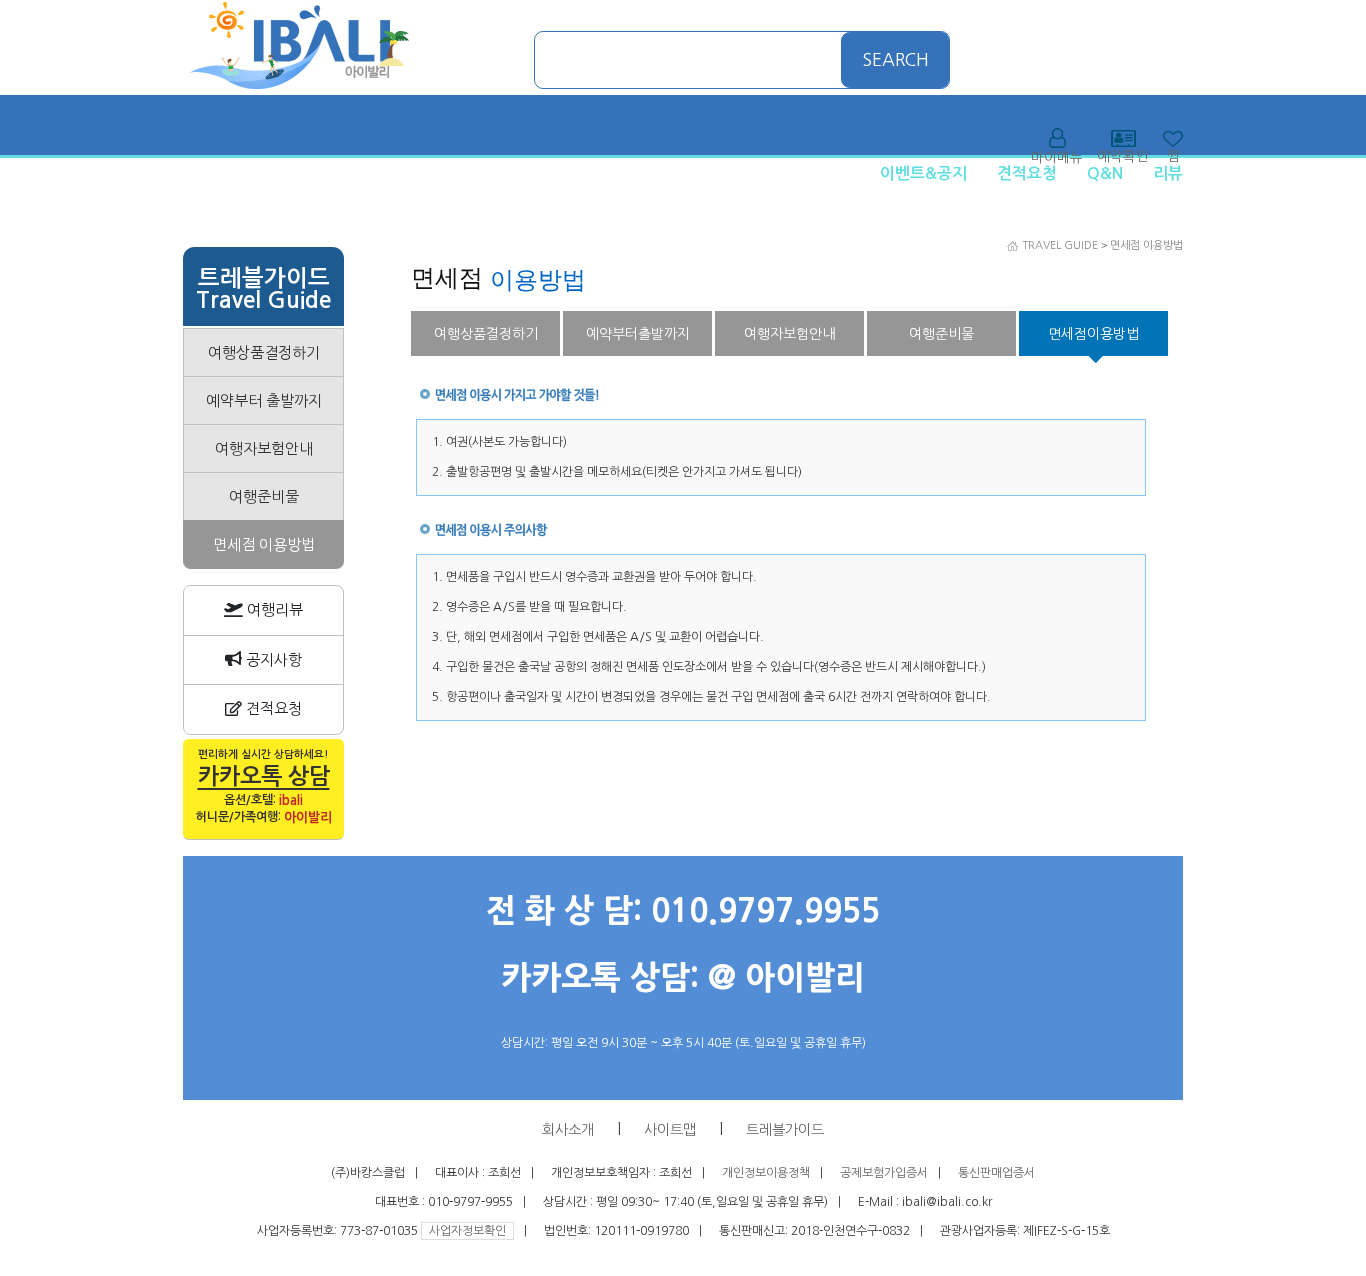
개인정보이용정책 (766, 1173)
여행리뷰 (273, 609)
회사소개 (568, 1130)
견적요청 (1027, 173)
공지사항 (272, 659)
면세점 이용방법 (1146, 245)
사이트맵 (670, 1130)
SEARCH (896, 60)
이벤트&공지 (923, 173)
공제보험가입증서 (884, 1173)
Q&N (1105, 173)
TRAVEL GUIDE (1060, 245)
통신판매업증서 (996, 1173)
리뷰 (1168, 173)
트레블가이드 (785, 1130)
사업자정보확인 (467, 1231)
